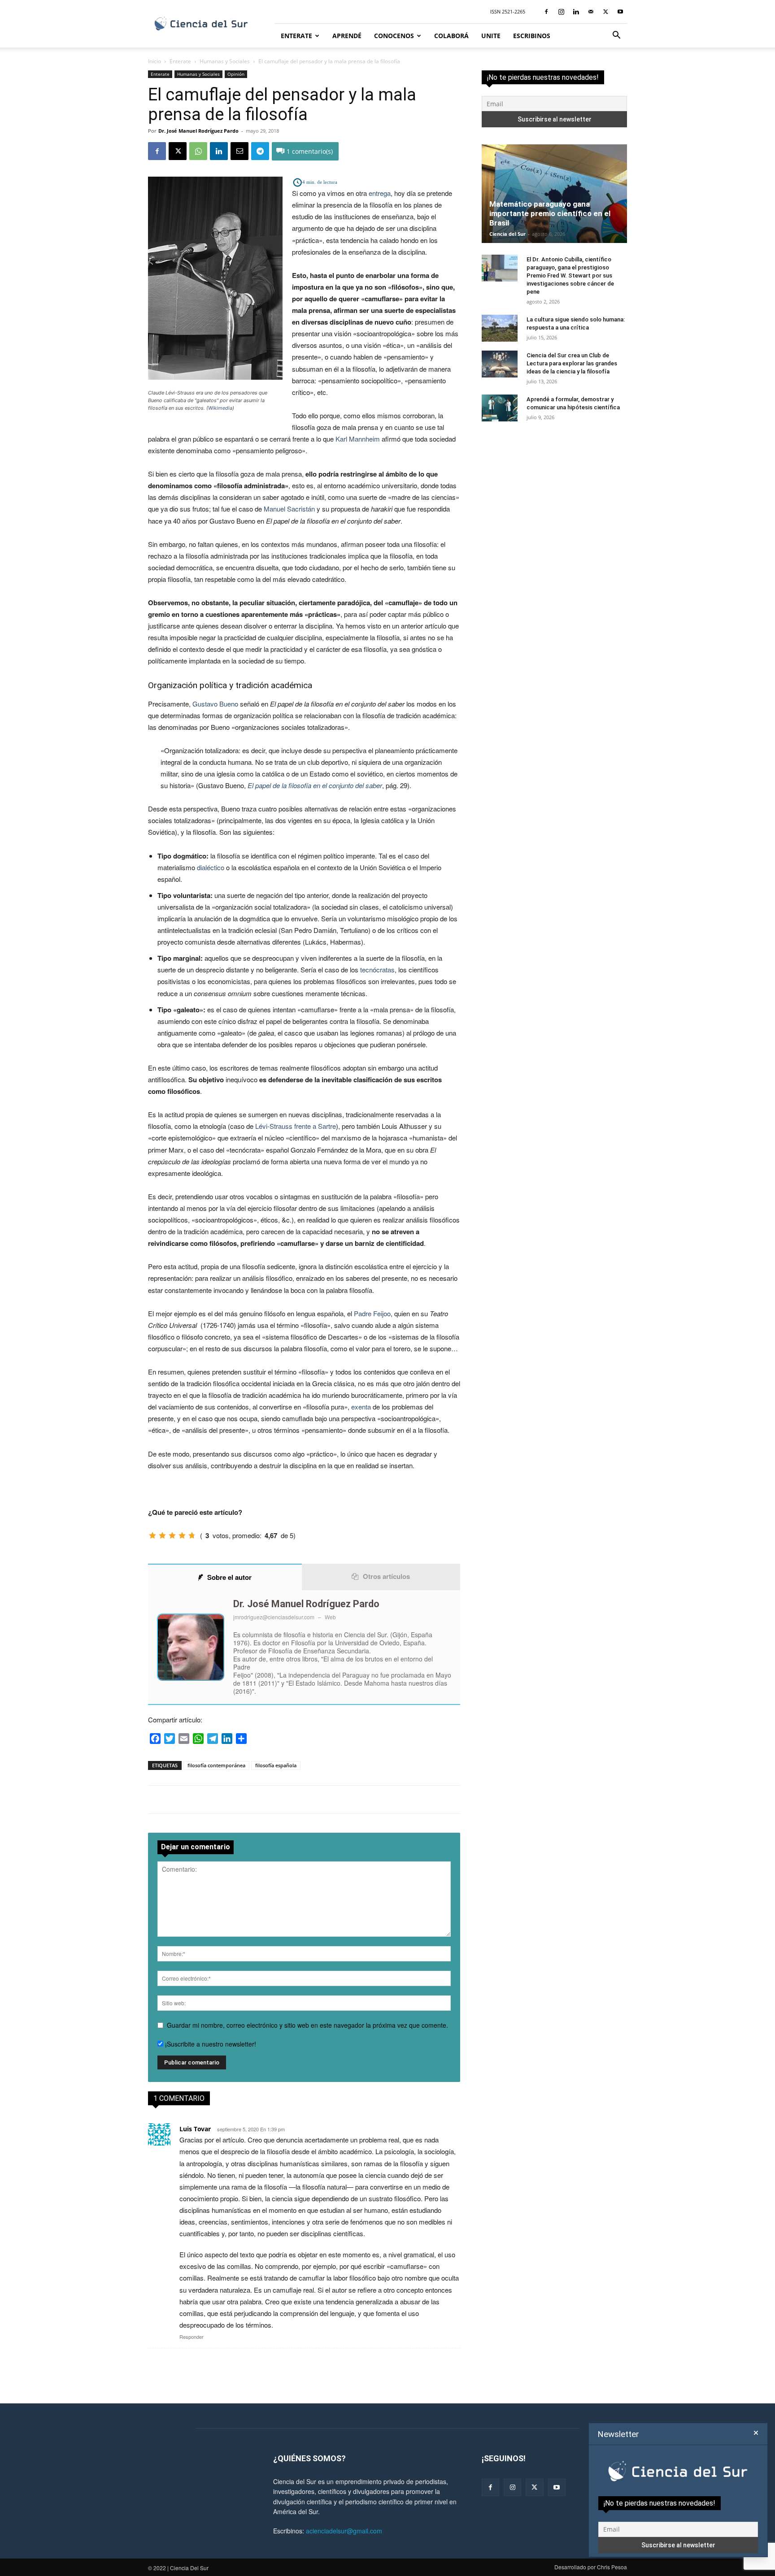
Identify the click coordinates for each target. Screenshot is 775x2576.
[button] (616, 36)
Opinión (236, 74)
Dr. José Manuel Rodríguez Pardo (198, 131)
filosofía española (276, 1765)
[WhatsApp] (198, 151)
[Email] (239, 151)
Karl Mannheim (358, 439)
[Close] (756, 2433)
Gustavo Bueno (215, 704)
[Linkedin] (576, 12)
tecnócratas (377, 969)
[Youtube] (620, 12)
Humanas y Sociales (225, 61)
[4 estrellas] (182, 1535)
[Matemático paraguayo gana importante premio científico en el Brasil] (554, 194)
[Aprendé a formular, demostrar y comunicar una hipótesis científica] (500, 408)
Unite (491, 36)
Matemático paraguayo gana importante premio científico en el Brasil (550, 213)
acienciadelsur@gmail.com (344, 2531)
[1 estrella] (152, 1535)
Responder (192, 2337)
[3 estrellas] (172, 1535)
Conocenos (394, 36)
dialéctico (211, 867)
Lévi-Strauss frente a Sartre (296, 1126)
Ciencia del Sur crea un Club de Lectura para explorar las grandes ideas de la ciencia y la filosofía (572, 363)
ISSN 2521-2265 (508, 11)
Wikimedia (220, 408)
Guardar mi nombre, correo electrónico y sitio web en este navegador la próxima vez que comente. (307, 2025)
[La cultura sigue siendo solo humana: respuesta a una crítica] (500, 328)
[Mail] (591, 12)
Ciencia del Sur (507, 234)
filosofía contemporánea (216, 1765)
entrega (380, 193)
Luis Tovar (195, 2129)
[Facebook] (546, 12)
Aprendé (347, 36)
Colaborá (451, 36)
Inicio (155, 61)
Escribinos (532, 36)
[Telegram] (260, 151)
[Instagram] (561, 12)
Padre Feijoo (372, 1313)
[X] (605, 12)
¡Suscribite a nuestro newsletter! (210, 2044)
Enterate (296, 36)
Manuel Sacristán (289, 509)
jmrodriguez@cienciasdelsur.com (274, 1617)
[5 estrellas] (192, 1535)
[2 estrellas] (162, 1535)
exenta (361, 1407)
